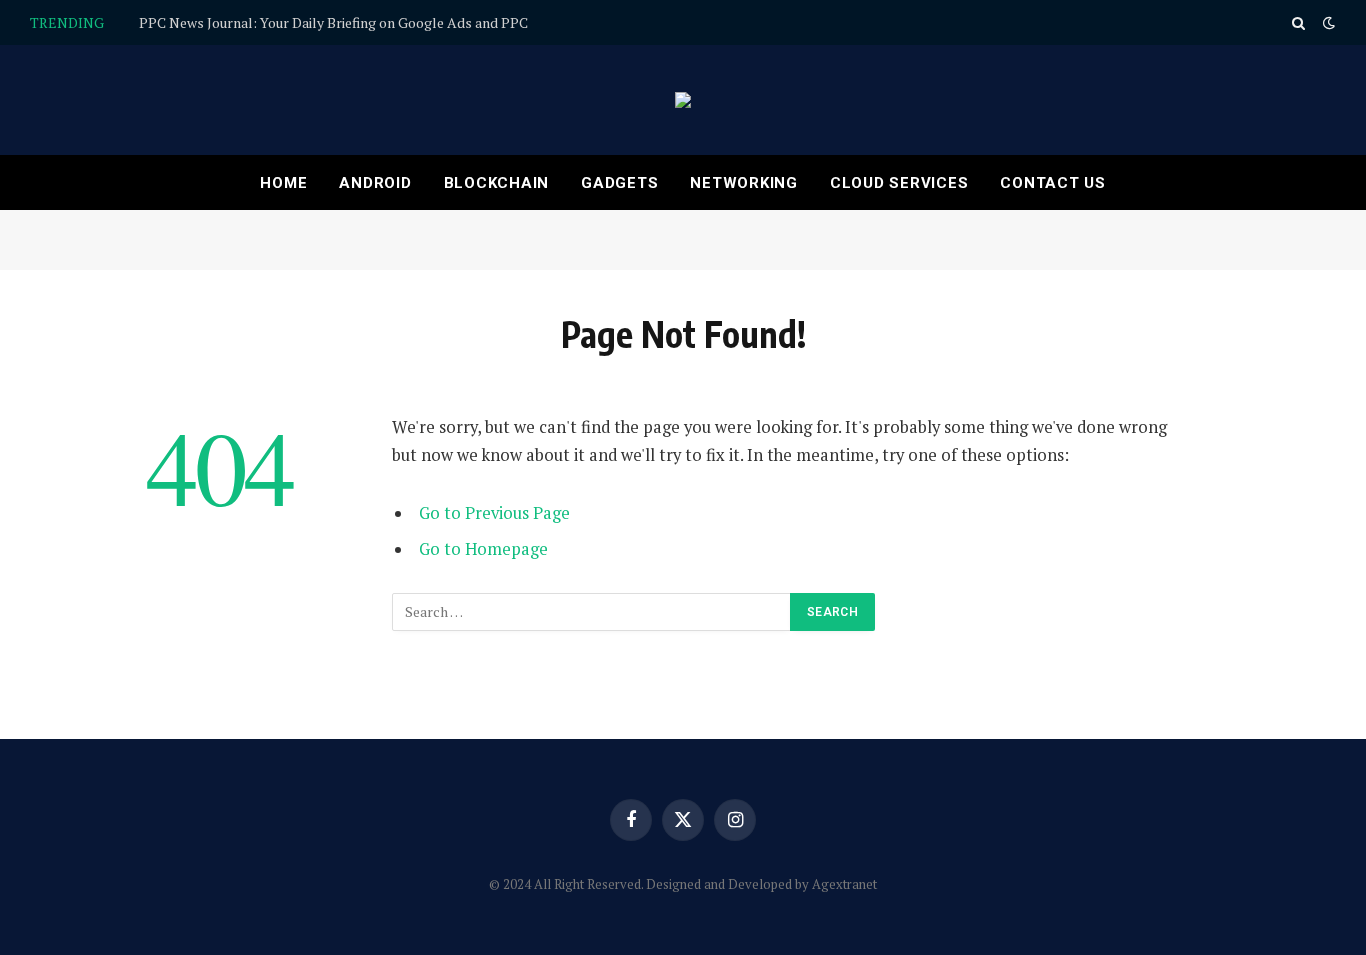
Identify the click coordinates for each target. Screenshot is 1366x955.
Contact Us (1053, 183)
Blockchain (497, 183)
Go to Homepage (483, 549)
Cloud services (899, 183)
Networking (744, 183)
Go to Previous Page (494, 513)
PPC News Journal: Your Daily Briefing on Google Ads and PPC (333, 23)
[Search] (1298, 22)
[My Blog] (683, 100)
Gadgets (619, 183)
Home (283, 183)
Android (375, 183)
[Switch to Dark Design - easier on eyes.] (1327, 23)
